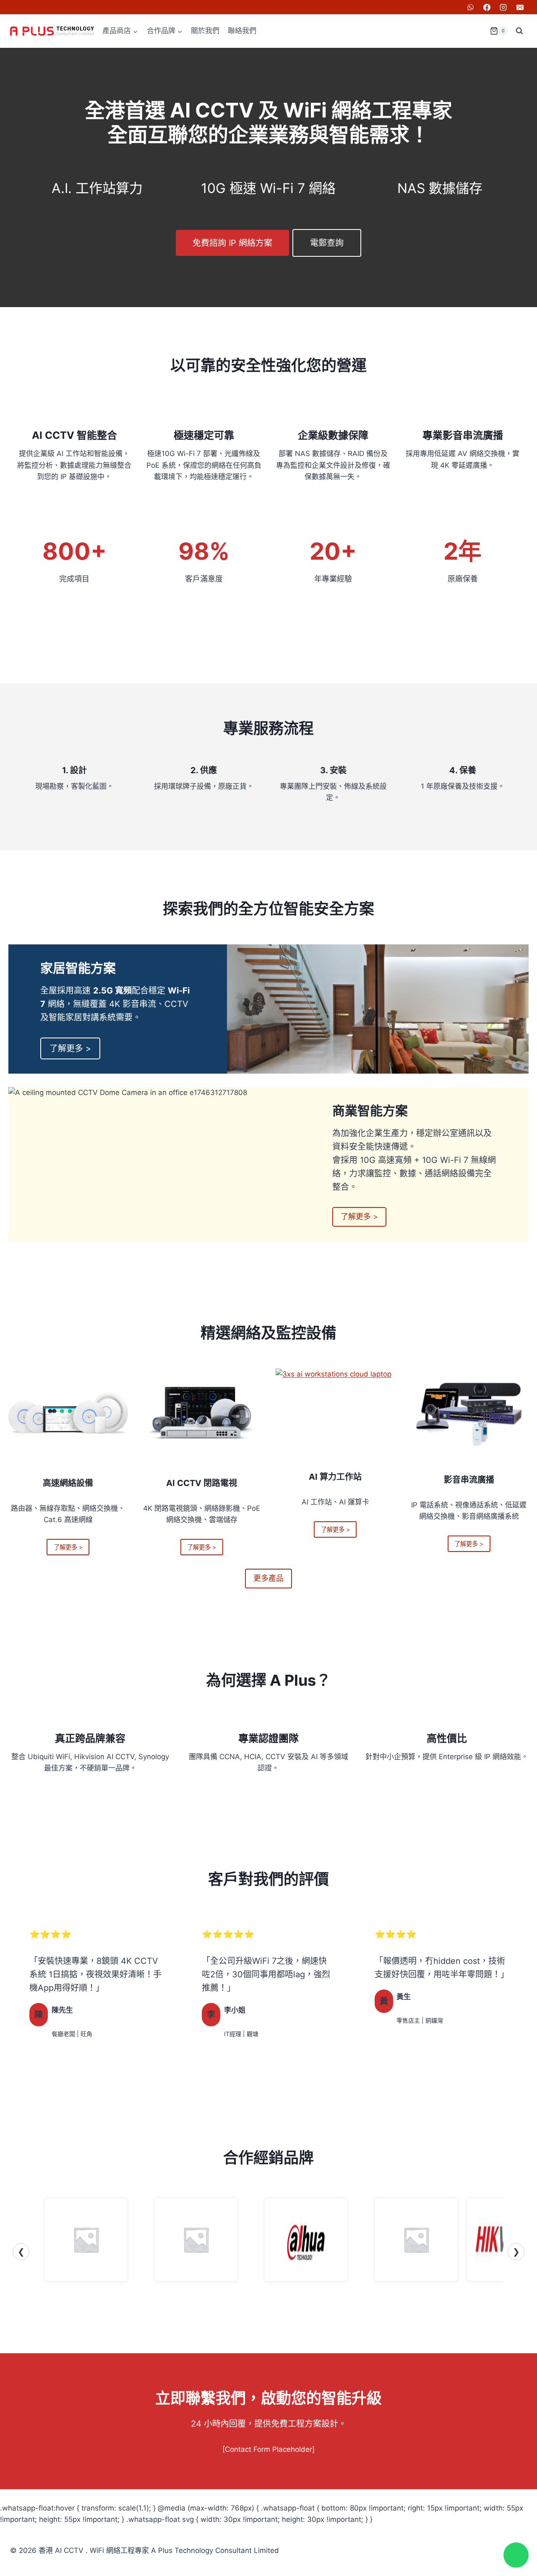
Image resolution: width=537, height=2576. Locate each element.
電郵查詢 (327, 243)
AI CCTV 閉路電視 (202, 1483)
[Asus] (196, 2240)
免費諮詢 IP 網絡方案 (232, 243)
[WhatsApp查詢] (516, 2555)
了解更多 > (70, 1048)
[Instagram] (503, 7)
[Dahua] (306, 2240)
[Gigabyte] (416, 2240)
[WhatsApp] (471, 7)
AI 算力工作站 (335, 1477)
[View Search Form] (519, 31)
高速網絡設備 (68, 1483)
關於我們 (205, 31)
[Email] (520, 7)
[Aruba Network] (86, 2240)
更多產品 (268, 1578)
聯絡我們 (242, 31)
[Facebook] (487, 7)
